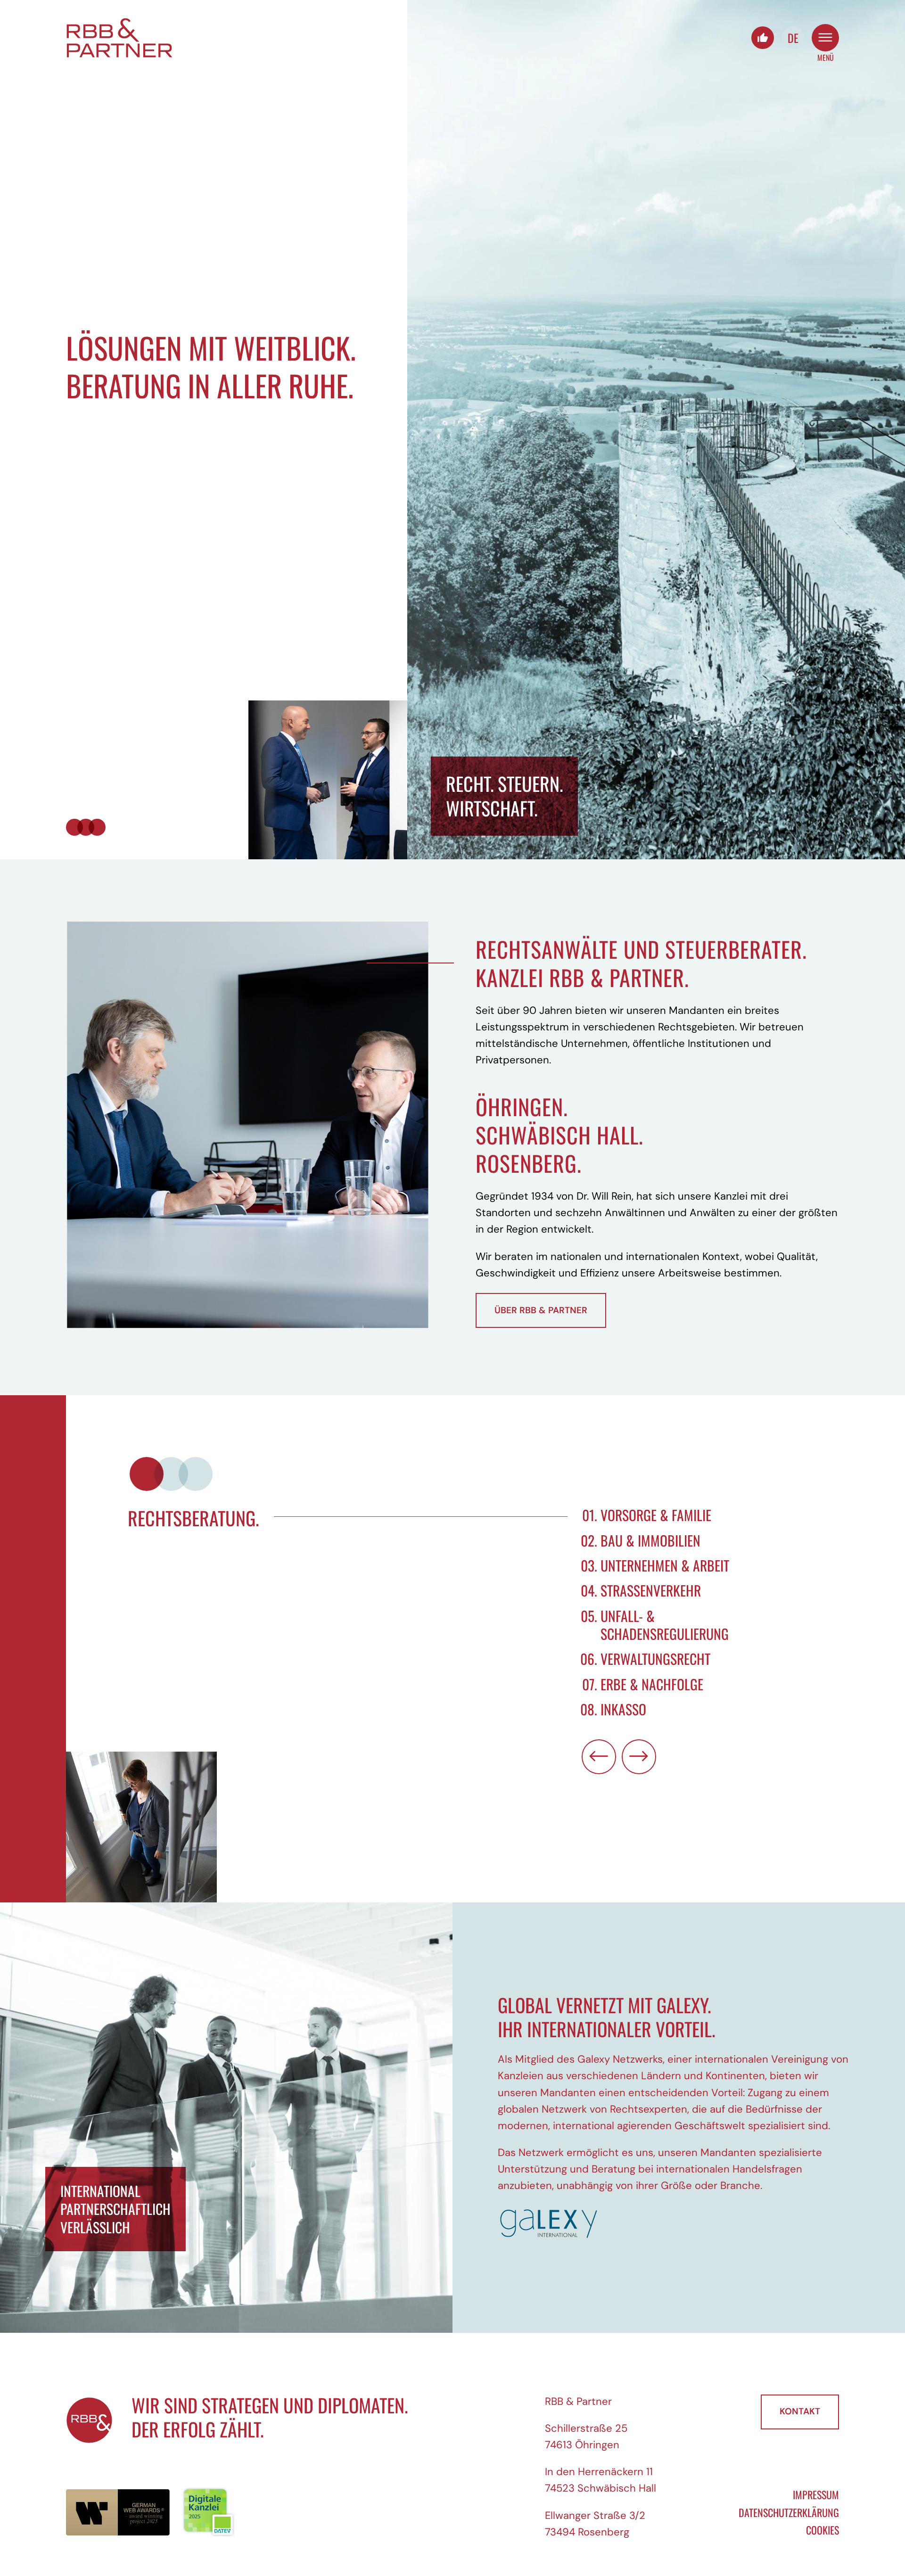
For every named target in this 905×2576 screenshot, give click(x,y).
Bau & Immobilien (650, 1540)
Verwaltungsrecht (655, 1659)
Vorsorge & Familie (656, 1515)
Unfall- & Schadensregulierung (665, 1625)
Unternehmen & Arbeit (665, 1565)
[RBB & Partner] (120, 38)
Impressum (816, 2494)
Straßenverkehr (651, 1590)
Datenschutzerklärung (789, 2512)
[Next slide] (639, 1757)
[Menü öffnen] (825, 38)
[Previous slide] (599, 1757)
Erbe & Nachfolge (652, 1684)
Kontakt (800, 2411)
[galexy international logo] (679, 2223)
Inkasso (623, 1709)
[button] (147, 1474)
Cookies (823, 2530)
